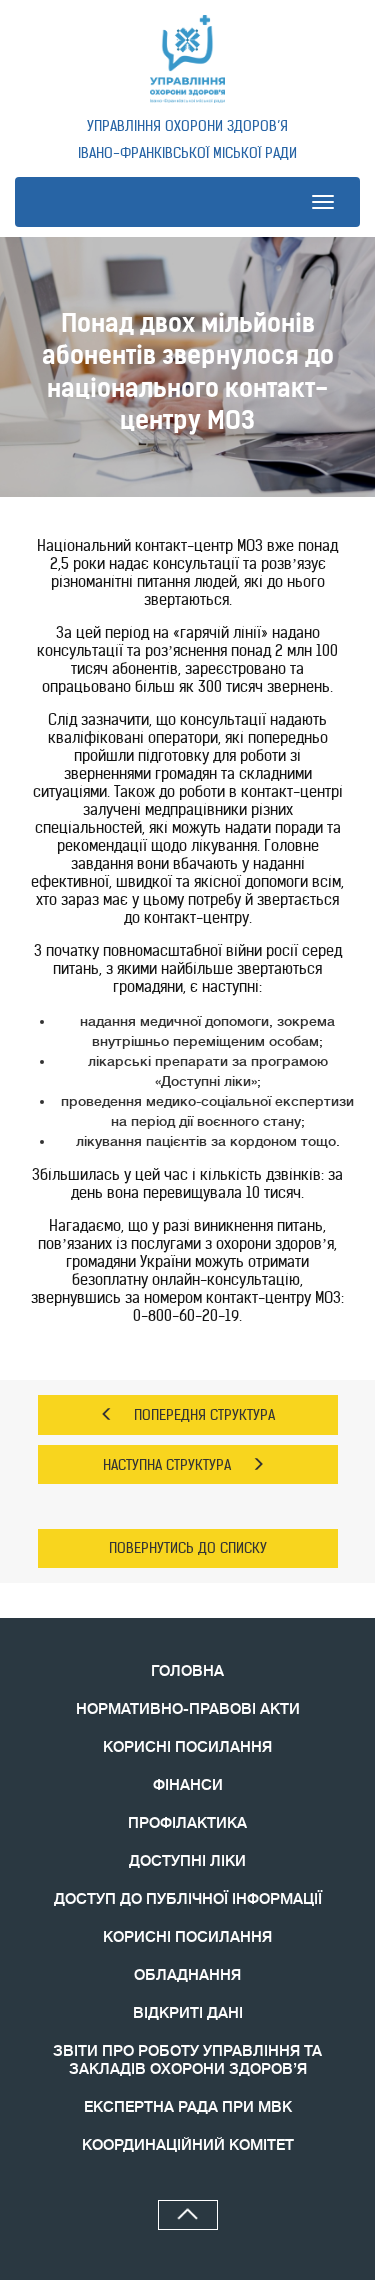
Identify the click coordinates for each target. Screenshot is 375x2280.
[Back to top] (188, 2215)
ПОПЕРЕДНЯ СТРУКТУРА (204, 1415)
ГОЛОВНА (187, 1671)
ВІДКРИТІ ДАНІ (188, 2013)
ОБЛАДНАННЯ (187, 1975)
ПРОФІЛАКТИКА (187, 1823)
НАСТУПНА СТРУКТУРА (167, 1465)
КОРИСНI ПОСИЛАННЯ (187, 1937)
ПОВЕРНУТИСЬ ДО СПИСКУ (188, 1548)
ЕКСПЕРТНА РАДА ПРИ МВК (188, 2107)
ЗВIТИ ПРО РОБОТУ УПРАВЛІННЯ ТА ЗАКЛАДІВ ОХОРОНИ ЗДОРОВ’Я (187, 2060)
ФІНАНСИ (188, 1785)
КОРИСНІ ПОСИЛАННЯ (187, 1747)
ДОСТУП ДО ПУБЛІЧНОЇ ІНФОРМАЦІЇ (188, 1899)
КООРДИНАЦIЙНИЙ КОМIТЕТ (188, 2145)
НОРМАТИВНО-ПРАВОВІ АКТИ (188, 1709)
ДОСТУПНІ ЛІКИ (187, 1861)
